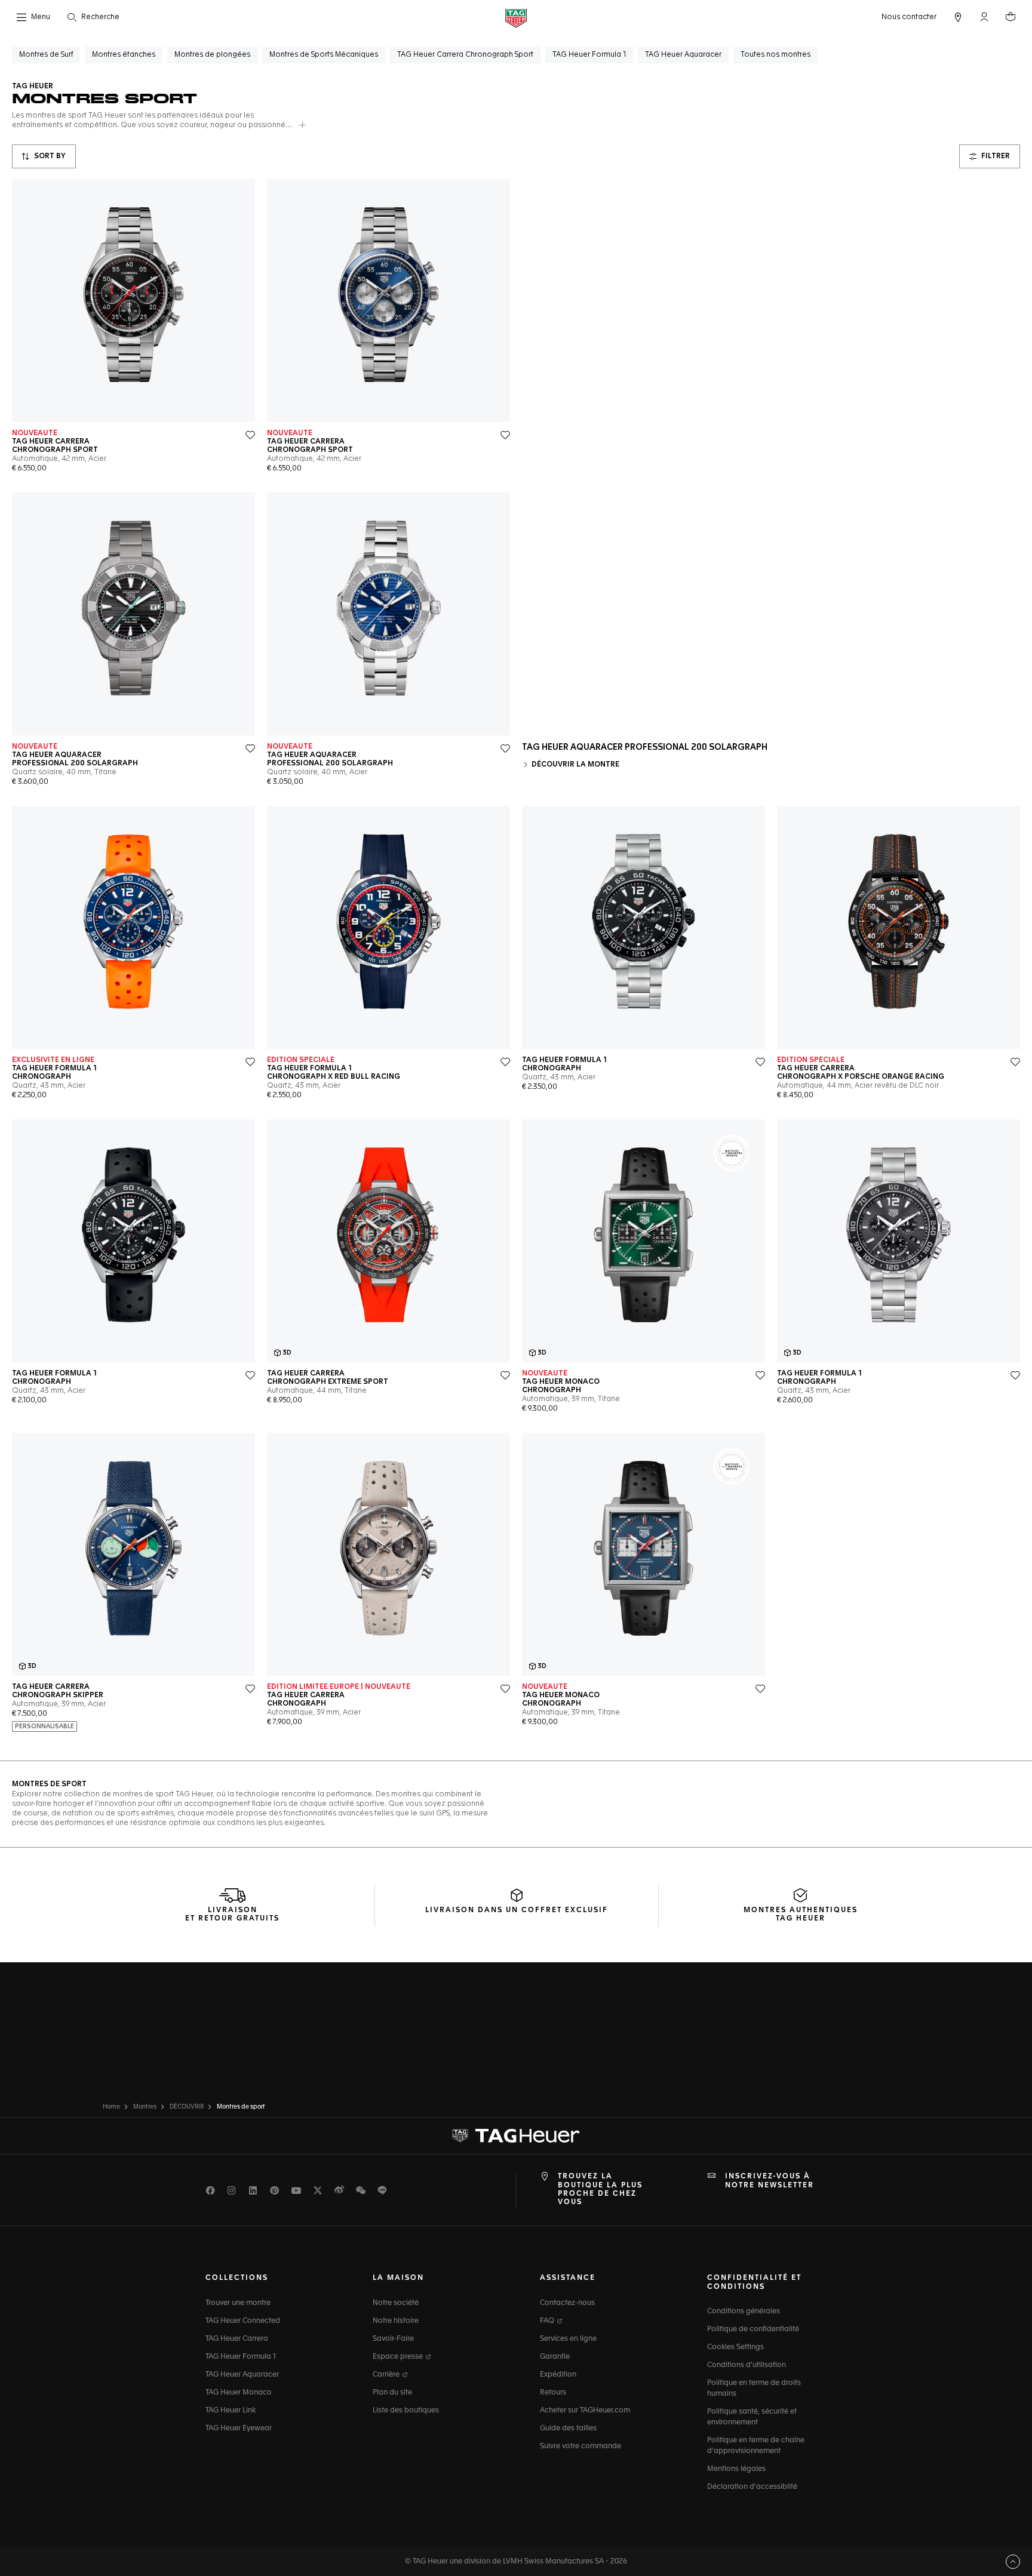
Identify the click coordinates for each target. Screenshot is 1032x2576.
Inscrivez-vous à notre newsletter (770, 2181)
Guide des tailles (568, 2429)
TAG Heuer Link (231, 2411)
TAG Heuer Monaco (239, 2393)
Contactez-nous (567, 2303)
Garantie (555, 2357)
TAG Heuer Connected (243, 2321)
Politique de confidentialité (753, 2329)
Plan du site (392, 2393)
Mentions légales (736, 2469)
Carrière (387, 2375)
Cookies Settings (735, 2347)
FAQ (548, 2321)
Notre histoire (396, 2321)
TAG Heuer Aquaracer (242, 2375)
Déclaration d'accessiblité (752, 2487)
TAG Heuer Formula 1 (241, 2357)
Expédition (558, 2375)
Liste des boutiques (406, 2411)
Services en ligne (568, 2339)
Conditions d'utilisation (747, 2365)
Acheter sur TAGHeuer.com (585, 2411)
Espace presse (399, 2357)
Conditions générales (744, 2312)
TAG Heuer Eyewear (239, 2429)
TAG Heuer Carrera (237, 2339)
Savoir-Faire (393, 2339)
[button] (984, 17)
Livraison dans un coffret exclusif (517, 1910)
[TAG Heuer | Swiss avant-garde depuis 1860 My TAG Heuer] (516, 2136)
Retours (553, 2393)
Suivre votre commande (580, 2446)
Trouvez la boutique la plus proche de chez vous (600, 2189)
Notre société (396, 2303)
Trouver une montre (238, 2303)
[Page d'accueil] (516, 18)
